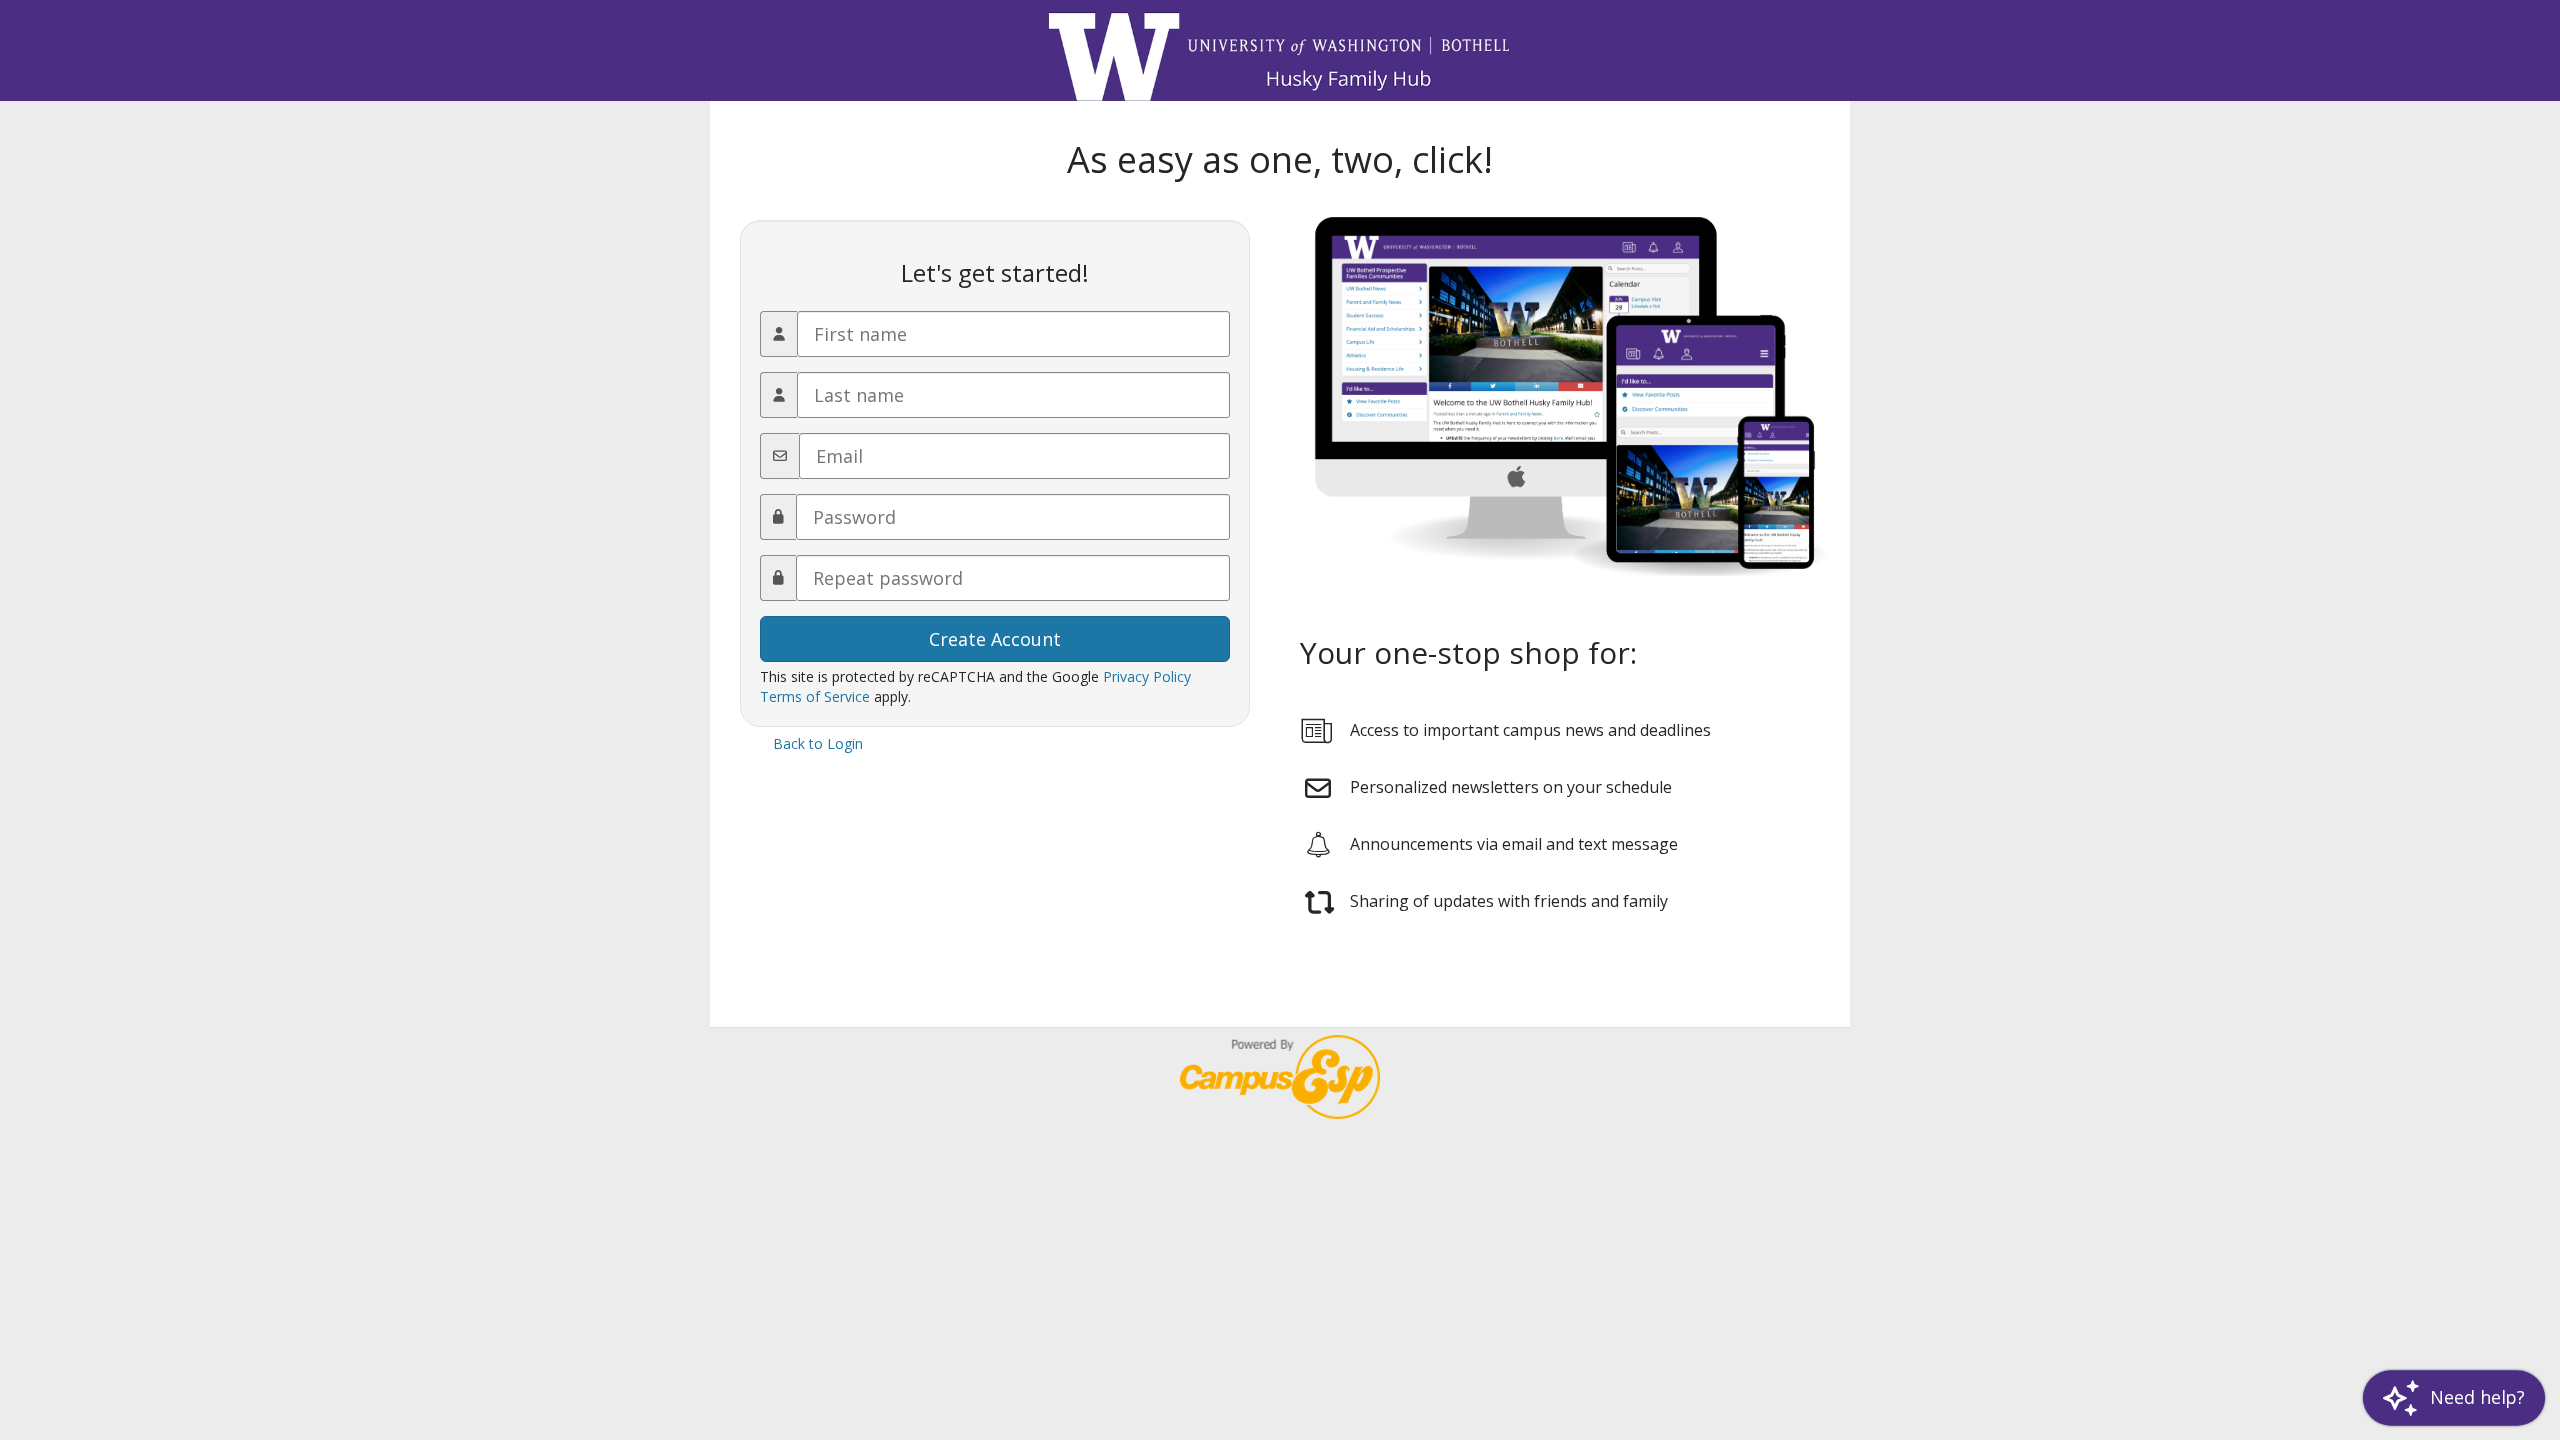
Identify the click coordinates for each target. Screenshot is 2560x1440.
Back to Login (818, 743)
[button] (2454, 1397)
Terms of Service (815, 696)
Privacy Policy (1147, 676)
